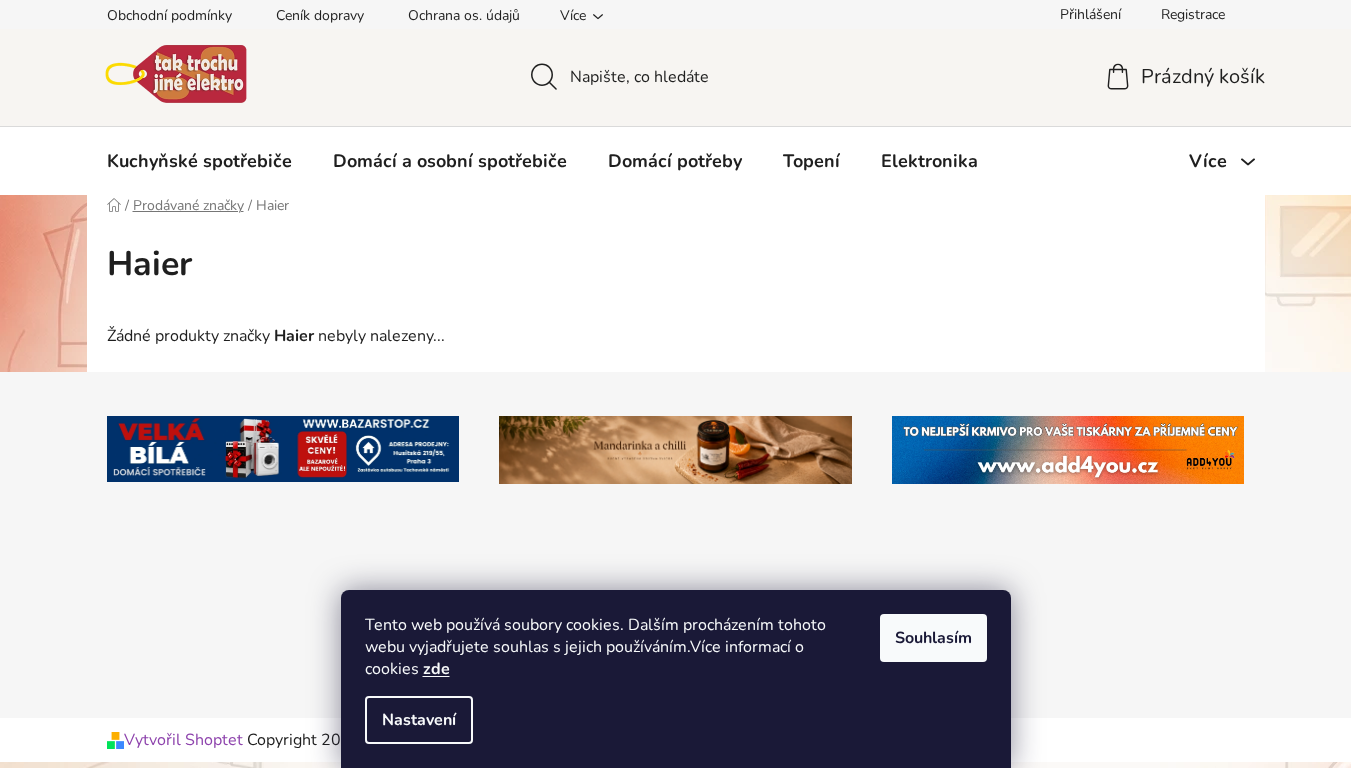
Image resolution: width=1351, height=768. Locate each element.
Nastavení (419, 720)
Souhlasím (933, 638)
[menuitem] (199, 161)
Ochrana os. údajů (464, 15)
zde (436, 669)
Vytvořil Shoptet (183, 740)
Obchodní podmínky (169, 15)
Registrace (1193, 14)
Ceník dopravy (320, 15)
